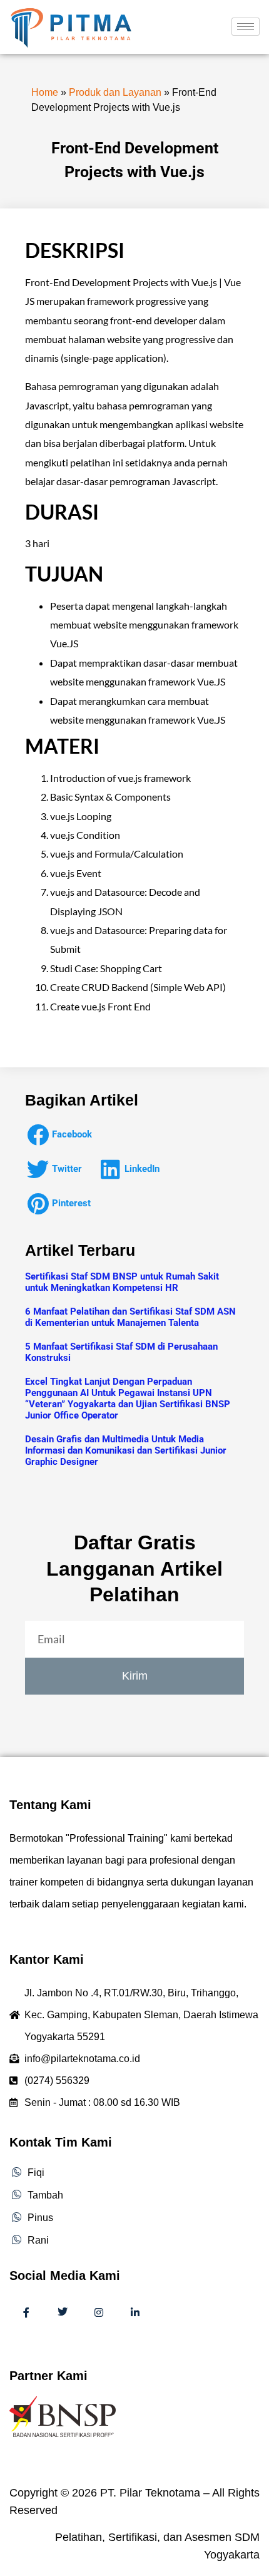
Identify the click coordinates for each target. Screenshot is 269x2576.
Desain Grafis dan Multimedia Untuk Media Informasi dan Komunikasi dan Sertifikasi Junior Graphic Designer (126, 1450)
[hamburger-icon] (246, 27)
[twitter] (63, 2313)
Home (45, 92)
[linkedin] (135, 2313)
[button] (63, 1135)
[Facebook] (26, 2313)
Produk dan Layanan (115, 92)
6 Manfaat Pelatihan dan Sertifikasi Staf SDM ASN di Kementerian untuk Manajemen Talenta (130, 1317)
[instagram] (99, 2313)
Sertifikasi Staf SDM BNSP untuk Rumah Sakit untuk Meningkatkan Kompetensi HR (122, 1282)
